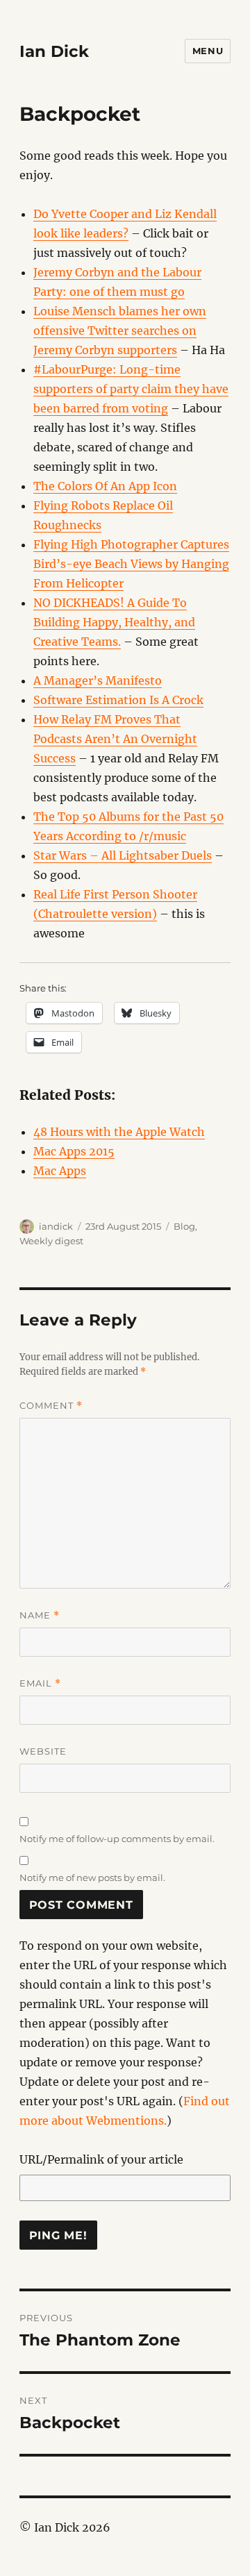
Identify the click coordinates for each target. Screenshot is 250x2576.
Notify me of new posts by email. (92, 1877)
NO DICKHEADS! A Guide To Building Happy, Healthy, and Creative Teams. (114, 622)
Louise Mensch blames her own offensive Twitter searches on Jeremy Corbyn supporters (120, 331)
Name (40, 1615)
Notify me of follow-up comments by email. (117, 1839)
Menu (208, 51)
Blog (184, 1226)
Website (43, 1751)
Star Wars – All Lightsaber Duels (123, 855)
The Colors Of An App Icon (105, 486)
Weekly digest (51, 1241)
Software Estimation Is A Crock (118, 700)
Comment (51, 1406)
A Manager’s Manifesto (98, 680)
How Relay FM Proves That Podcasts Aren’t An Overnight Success (115, 739)
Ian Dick (54, 51)
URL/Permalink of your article (101, 2159)
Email (40, 1683)
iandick (56, 1226)
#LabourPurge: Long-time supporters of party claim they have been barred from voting (131, 389)
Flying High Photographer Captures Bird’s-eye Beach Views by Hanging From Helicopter (131, 564)
